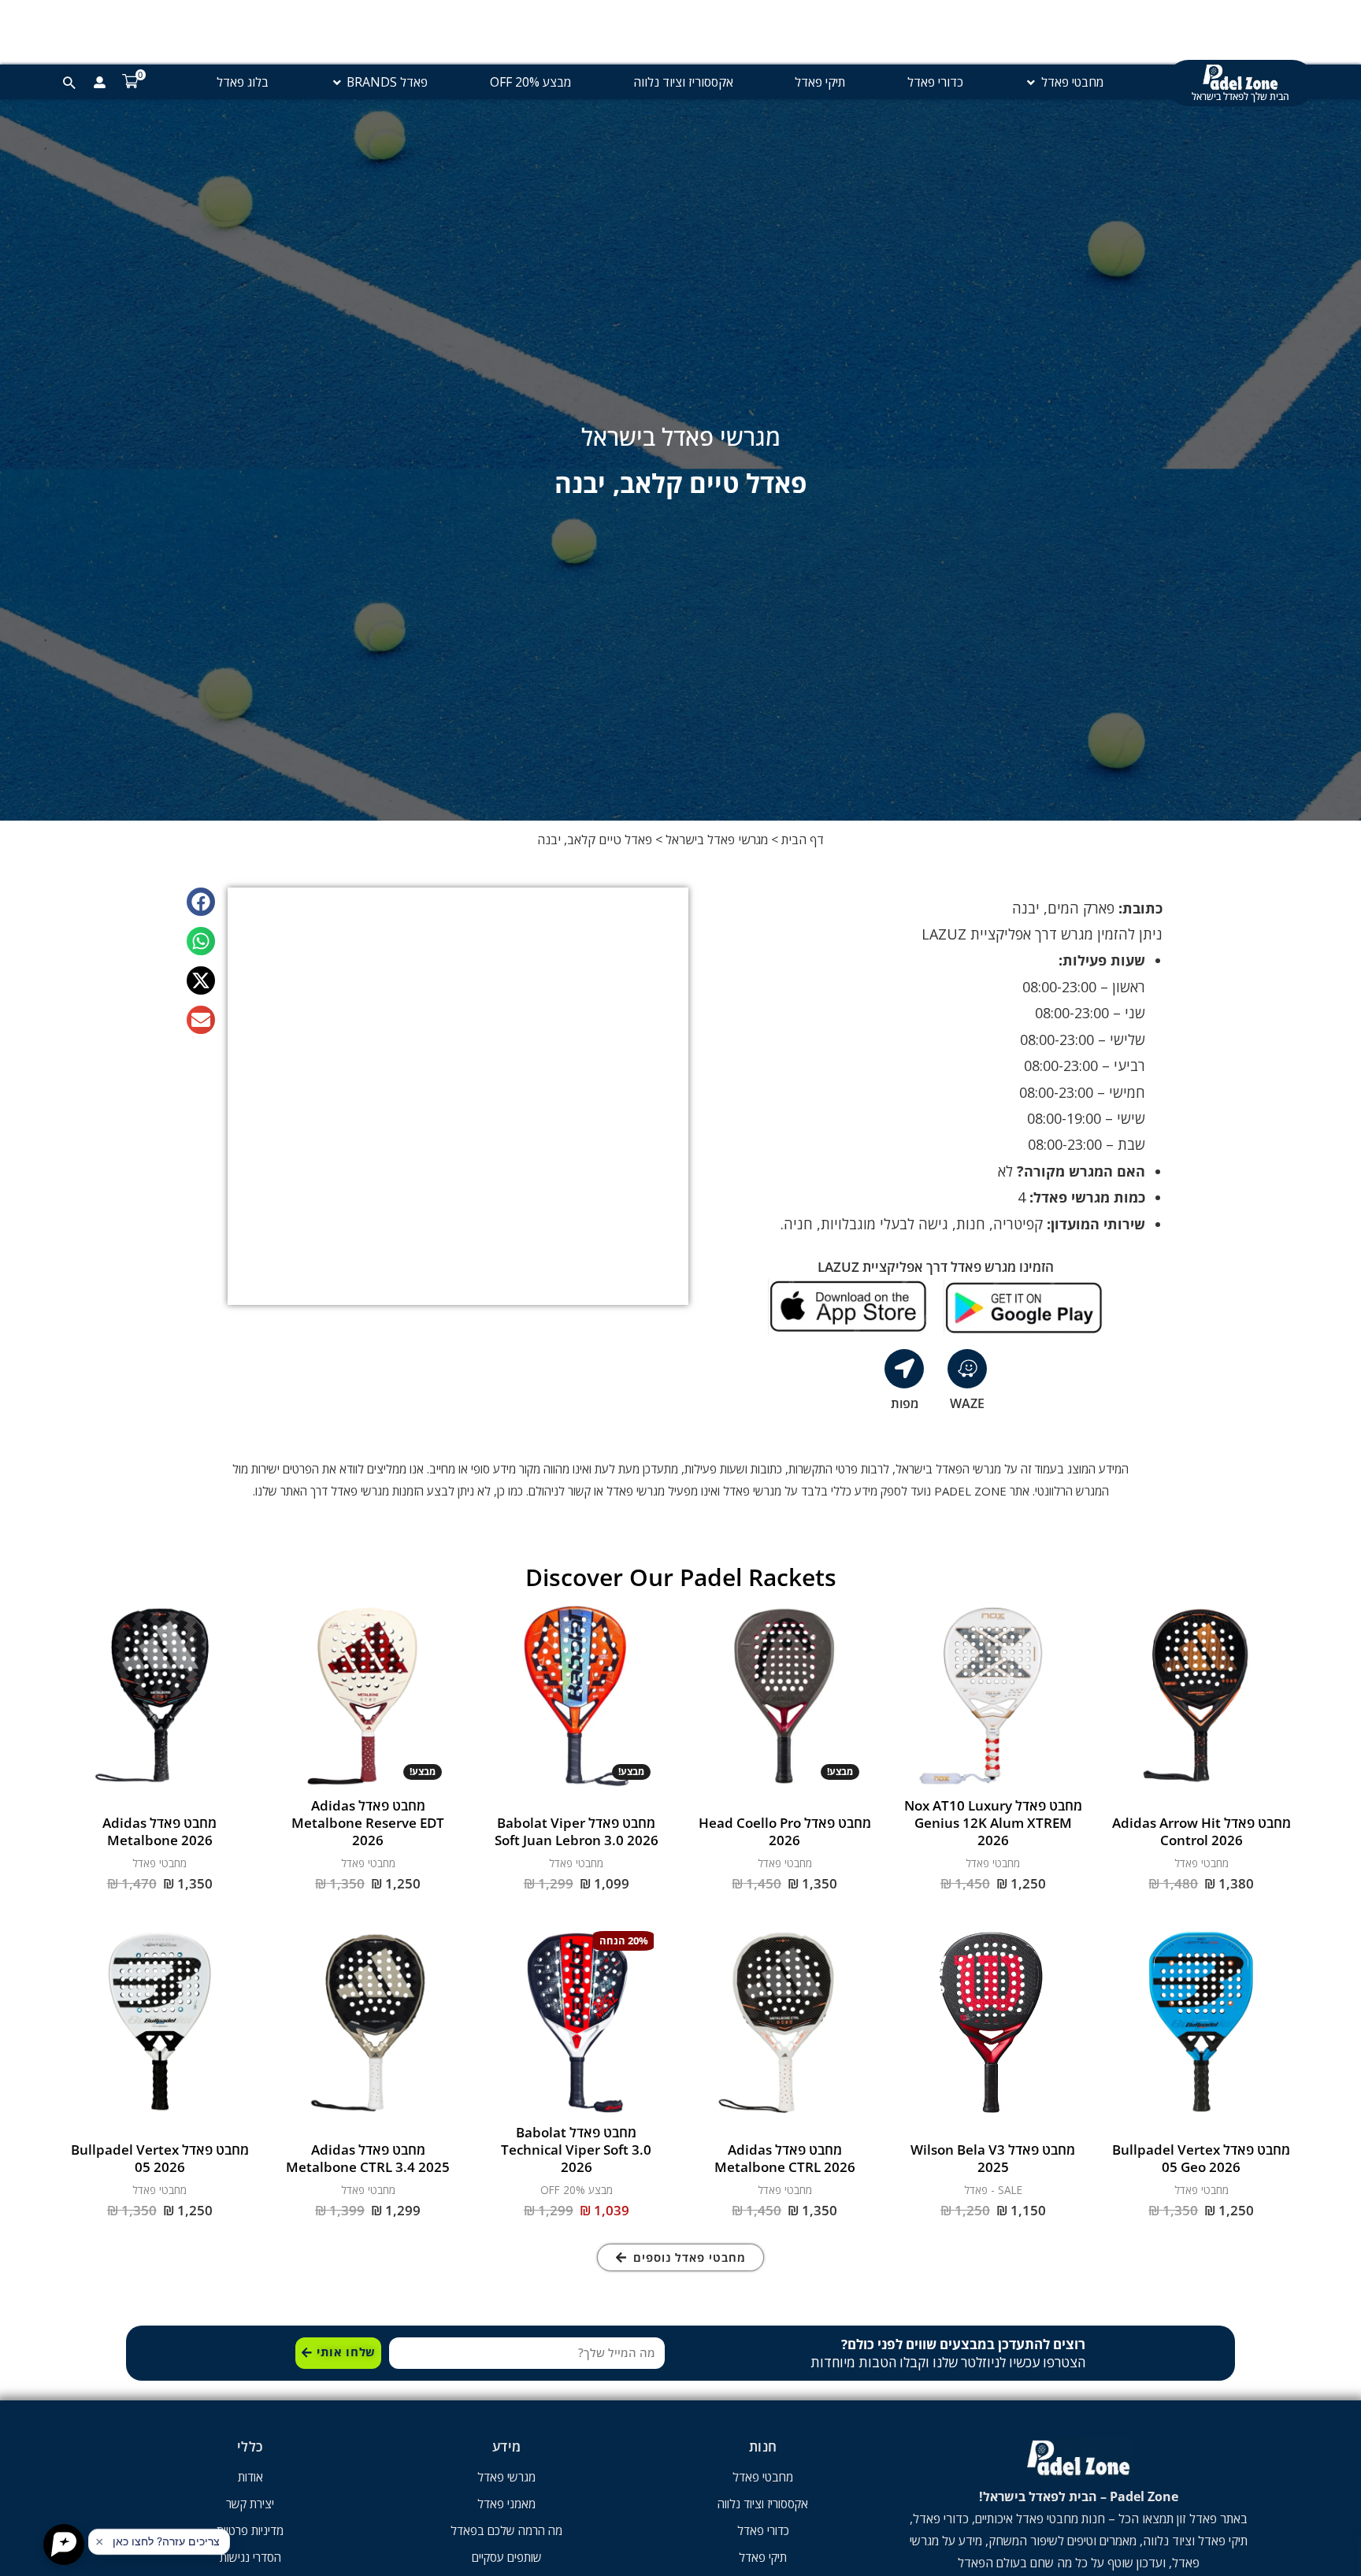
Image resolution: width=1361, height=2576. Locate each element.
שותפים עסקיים (507, 2557)
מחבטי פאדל (763, 2477)
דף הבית (803, 840)
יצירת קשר (250, 2504)
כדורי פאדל (763, 2530)
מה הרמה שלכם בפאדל (506, 2530)
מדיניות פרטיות (250, 2530)
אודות (250, 2477)
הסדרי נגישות (250, 2557)
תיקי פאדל (763, 2557)
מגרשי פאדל (506, 2477)
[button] (201, 902)
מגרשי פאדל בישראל (717, 840)
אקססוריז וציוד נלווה (763, 2504)
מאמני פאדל (506, 2504)
